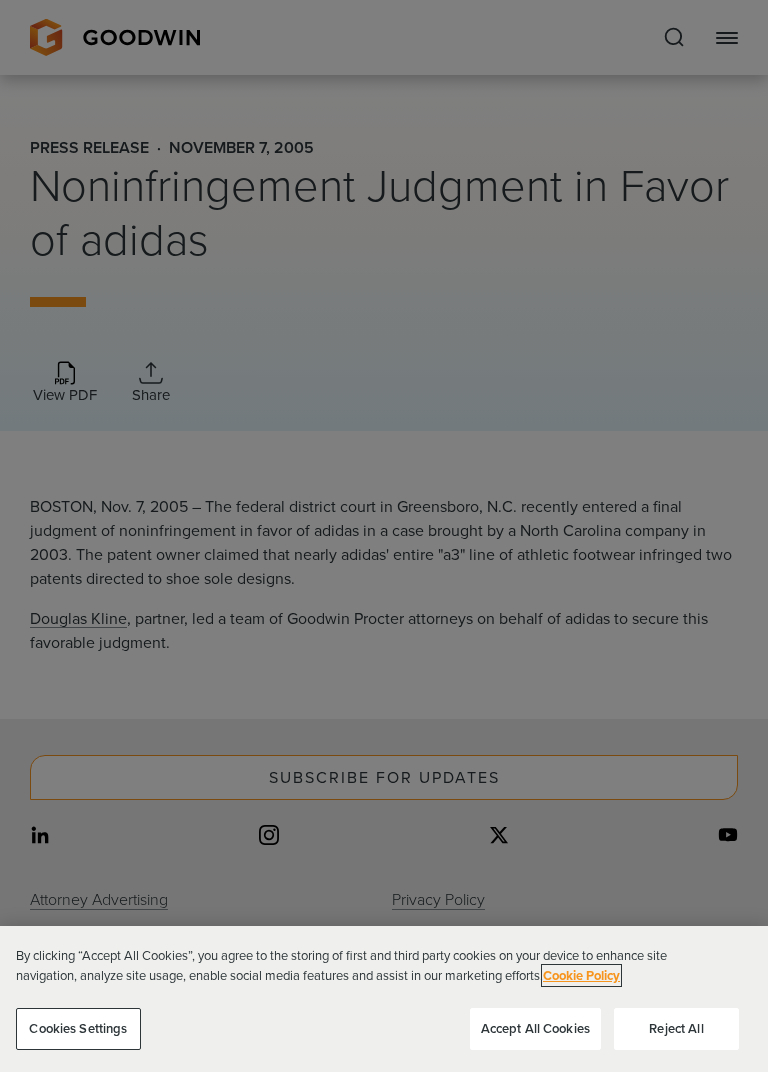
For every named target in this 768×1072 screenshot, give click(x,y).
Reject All (676, 1028)
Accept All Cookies (535, 1028)
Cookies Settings (78, 1028)
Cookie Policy (581, 975)
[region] (384, 999)
